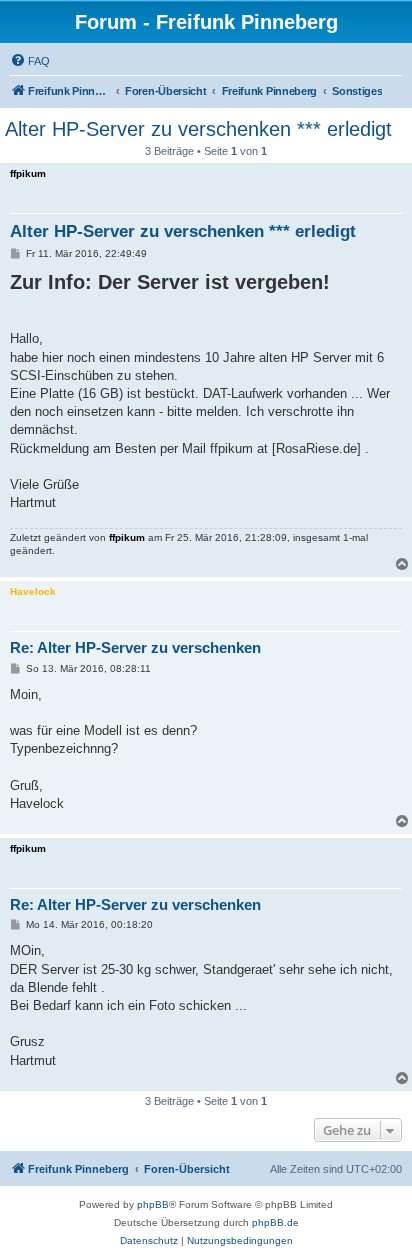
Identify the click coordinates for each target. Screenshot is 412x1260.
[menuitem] (30, 61)
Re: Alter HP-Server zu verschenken (135, 647)
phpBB (153, 1204)
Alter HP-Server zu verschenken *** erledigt (198, 129)
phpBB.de (275, 1222)
